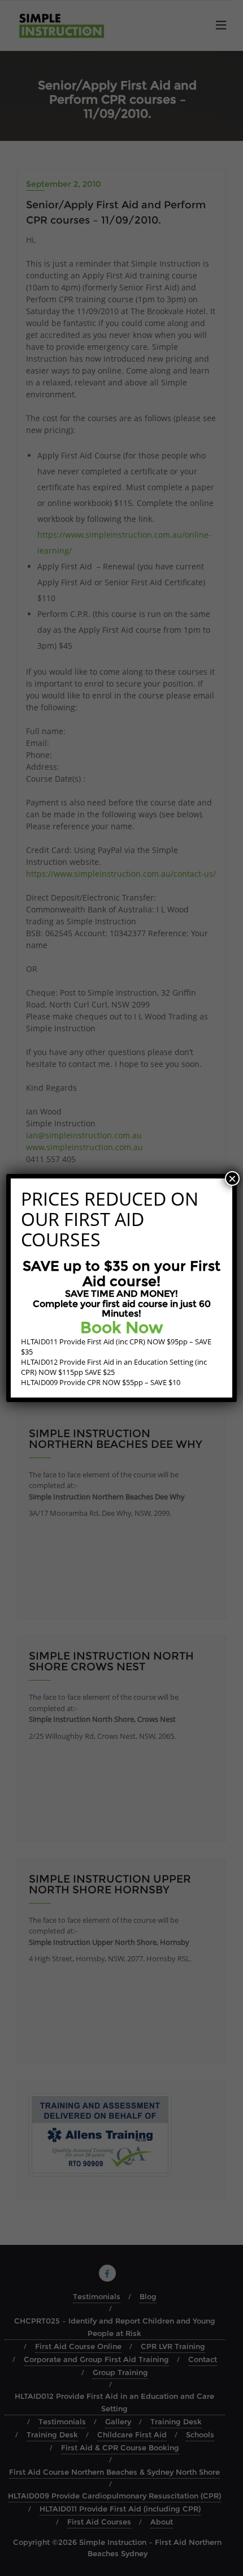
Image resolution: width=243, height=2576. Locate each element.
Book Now (122, 1327)
